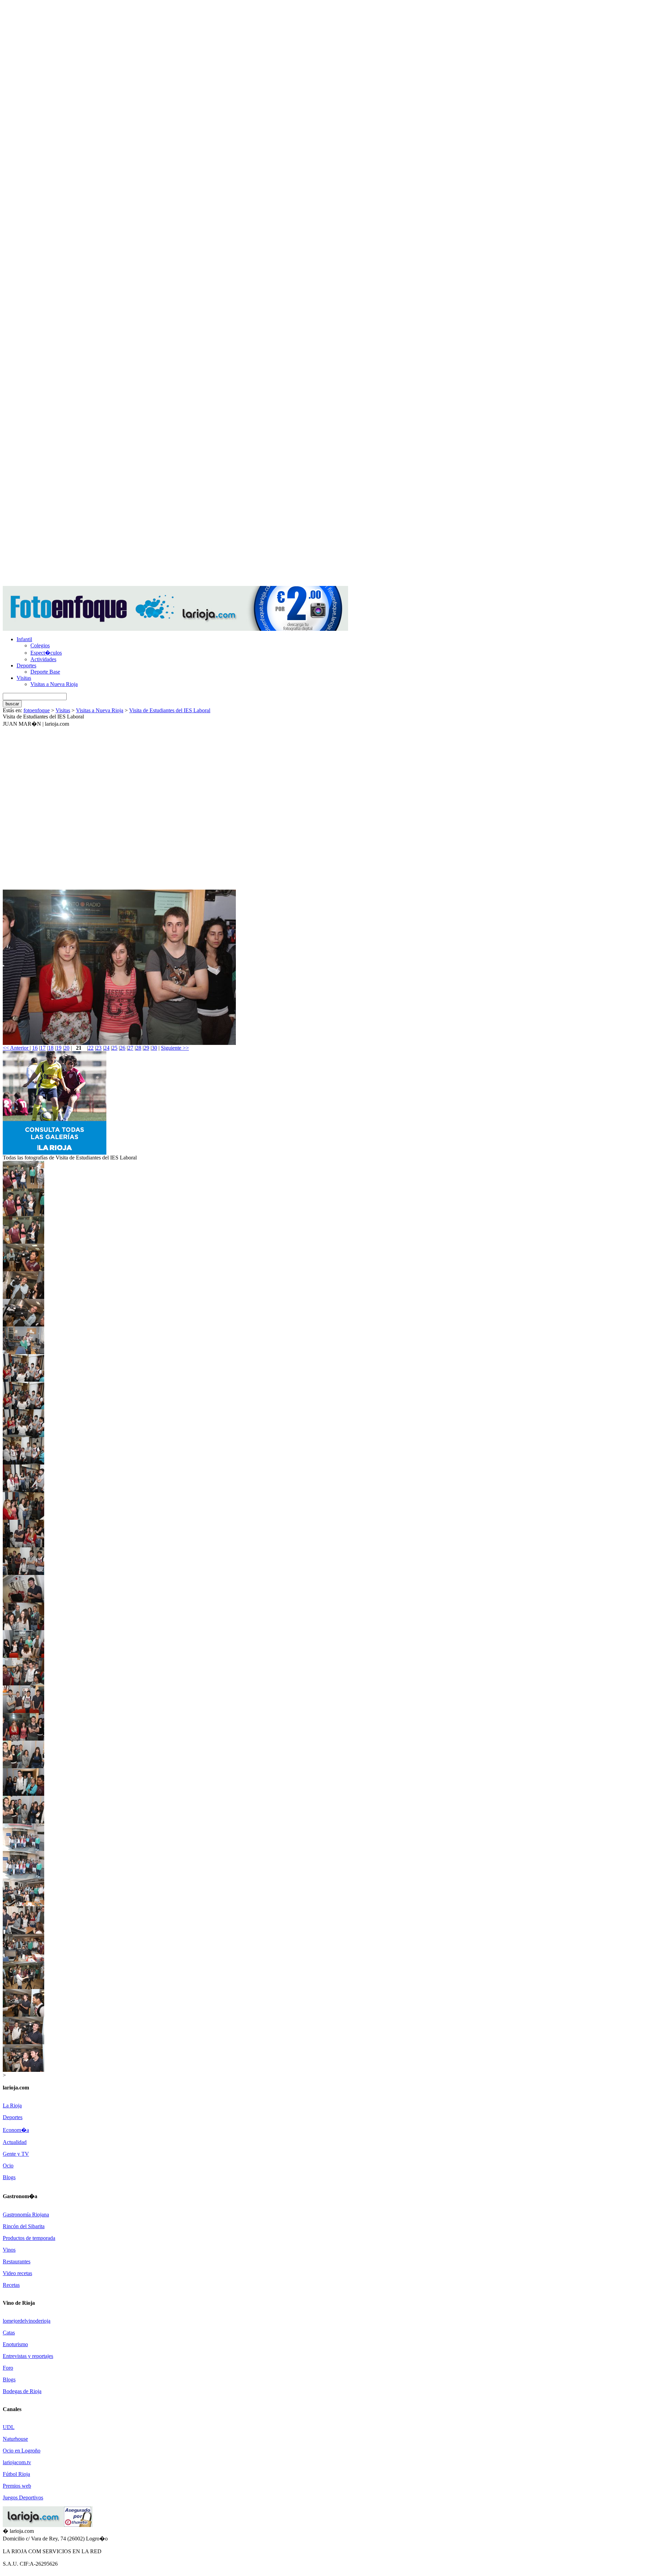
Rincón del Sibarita (24, 2226)
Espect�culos (46, 653)
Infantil (24, 639)
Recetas (11, 2285)
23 (99, 1048)
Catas (9, 2333)
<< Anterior (16, 1048)
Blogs (9, 2177)
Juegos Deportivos (23, 2497)
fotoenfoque (37, 710)
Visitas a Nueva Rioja (54, 684)
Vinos (9, 2250)
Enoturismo (15, 2344)
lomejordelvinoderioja (27, 2321)
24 (107, 1048)
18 (51, 1048)
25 (115, 1048)
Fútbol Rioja (16, 2474)
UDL (9, 2427)
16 (35, 1048)
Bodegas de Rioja (22, 2391)
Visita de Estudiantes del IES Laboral (170, 710)
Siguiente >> (175, 1048)
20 (67, 1048)
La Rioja (12, 2105)
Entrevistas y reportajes (28, 2356)
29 (146, 1048)
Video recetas (17, 2273)
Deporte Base (45, 672)
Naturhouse (15, 2439)
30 (154, 1048)
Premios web (17, 2486)
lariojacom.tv (17, 2462)
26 (123, 1048)
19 (59, 1048)
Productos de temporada (29, 2238)
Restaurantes (17, 2261)
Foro (8, 2368)
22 (91, 1048)
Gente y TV (16, 2154)
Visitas (24, 678)
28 (138, 1048)
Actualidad (15, 2142)
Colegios (40, 645)
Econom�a (16, 2130)
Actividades (43, 659)
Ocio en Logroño (22, 2451)
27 (131, 1048)
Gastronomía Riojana (26, 2215)
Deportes (26, 665)
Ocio (8, 2166)
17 (43, 1048)
